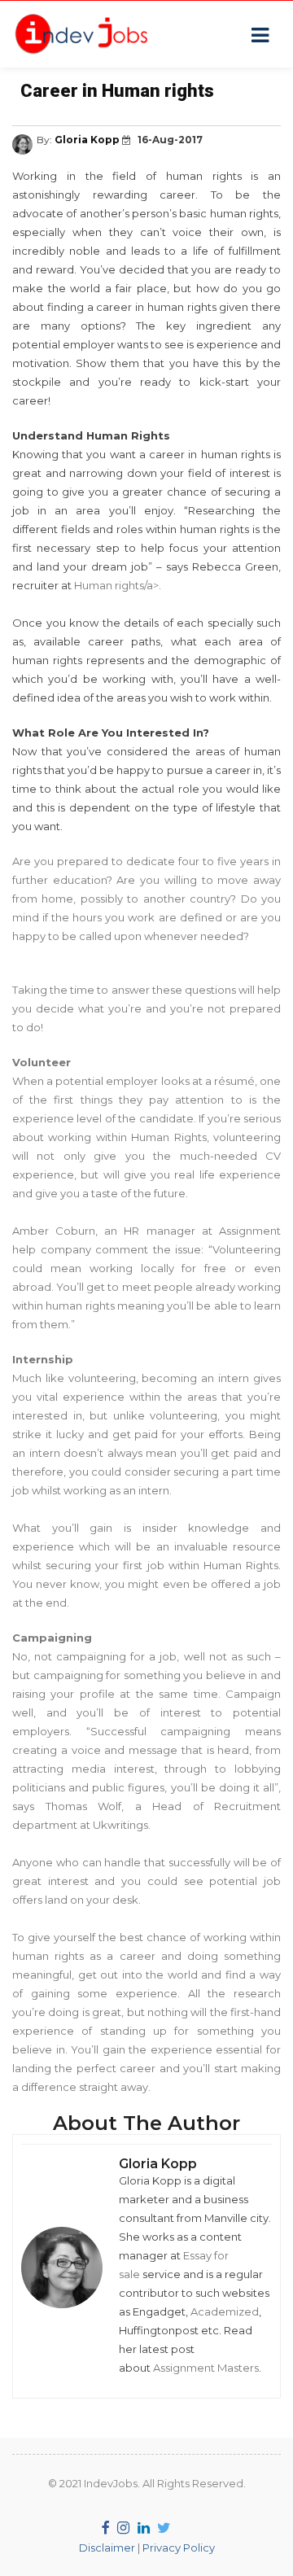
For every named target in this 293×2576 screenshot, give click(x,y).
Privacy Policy (179, 2548)
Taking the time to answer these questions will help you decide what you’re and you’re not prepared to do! (146, 1008)
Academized (225, 2311)
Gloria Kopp (88, 140)
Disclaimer (107, 2548)
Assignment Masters (206, 2368)
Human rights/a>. (118, 585)
